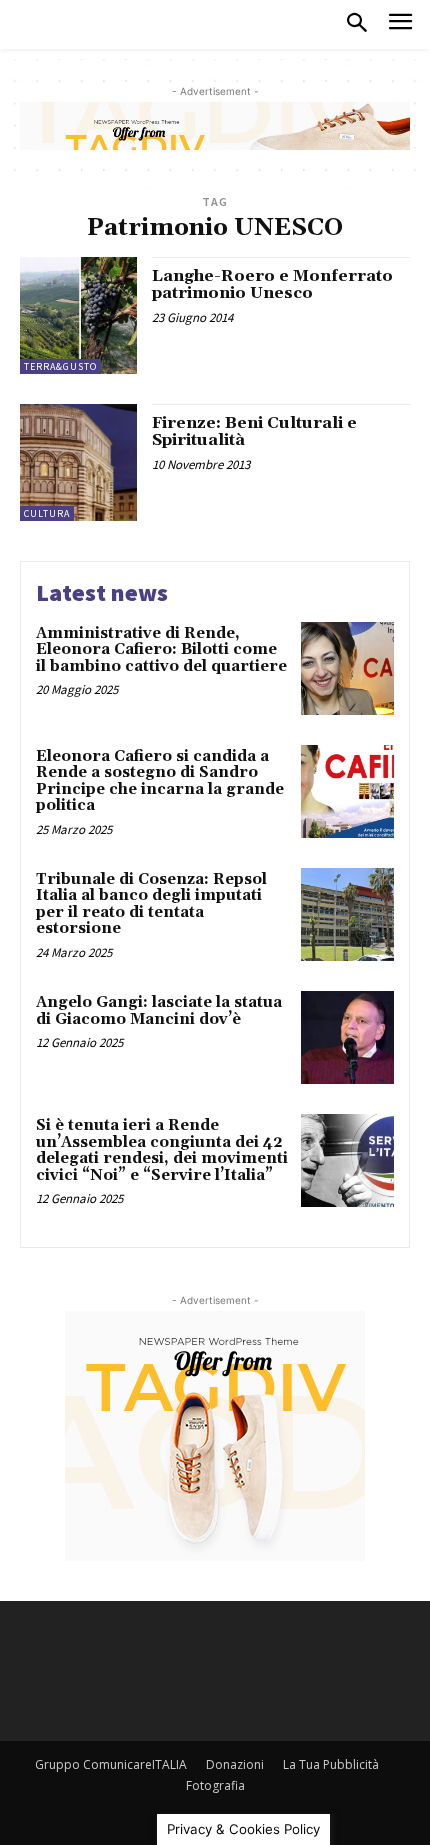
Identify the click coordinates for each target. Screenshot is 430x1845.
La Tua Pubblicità (331, 1764)
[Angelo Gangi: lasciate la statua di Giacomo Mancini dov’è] (347, 1037)
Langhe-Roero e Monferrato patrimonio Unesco (272, 285)
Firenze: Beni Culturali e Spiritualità (254, 432)
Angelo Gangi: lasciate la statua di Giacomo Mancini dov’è (159, 1011)
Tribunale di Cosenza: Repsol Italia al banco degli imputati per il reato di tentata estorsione (151, 904)
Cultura (47, 513)
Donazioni (235, 1764)
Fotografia (215, 1785)
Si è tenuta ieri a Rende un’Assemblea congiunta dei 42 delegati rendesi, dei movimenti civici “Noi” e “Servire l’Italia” (162, 1150)
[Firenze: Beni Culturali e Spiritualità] (78, 462)
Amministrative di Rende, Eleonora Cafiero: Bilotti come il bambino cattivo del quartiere (161, 650)
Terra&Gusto (60, 366)
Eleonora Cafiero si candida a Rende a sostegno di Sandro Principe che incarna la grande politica (160, 781)
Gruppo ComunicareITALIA (111, 1764)
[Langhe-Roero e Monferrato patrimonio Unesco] (78, 315)
